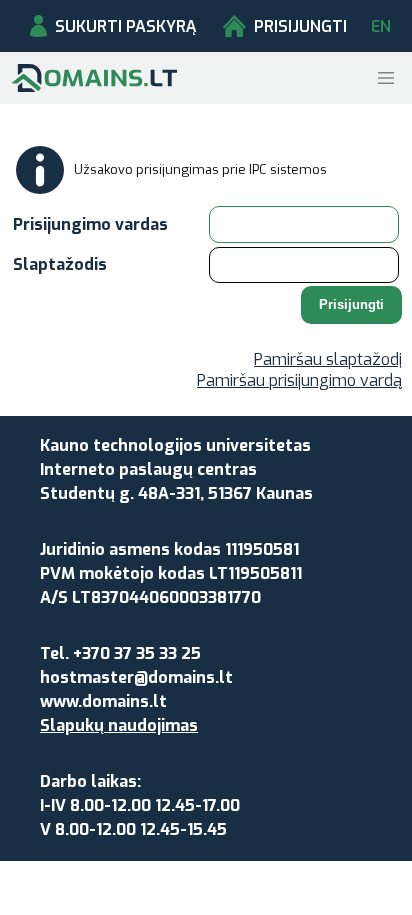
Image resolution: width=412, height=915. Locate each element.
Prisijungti (300, 26)
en (381, 26)
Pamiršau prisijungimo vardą (299, 380)
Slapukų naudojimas (119, 725)
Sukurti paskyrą (126, 26)
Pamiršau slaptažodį (328, 359)
